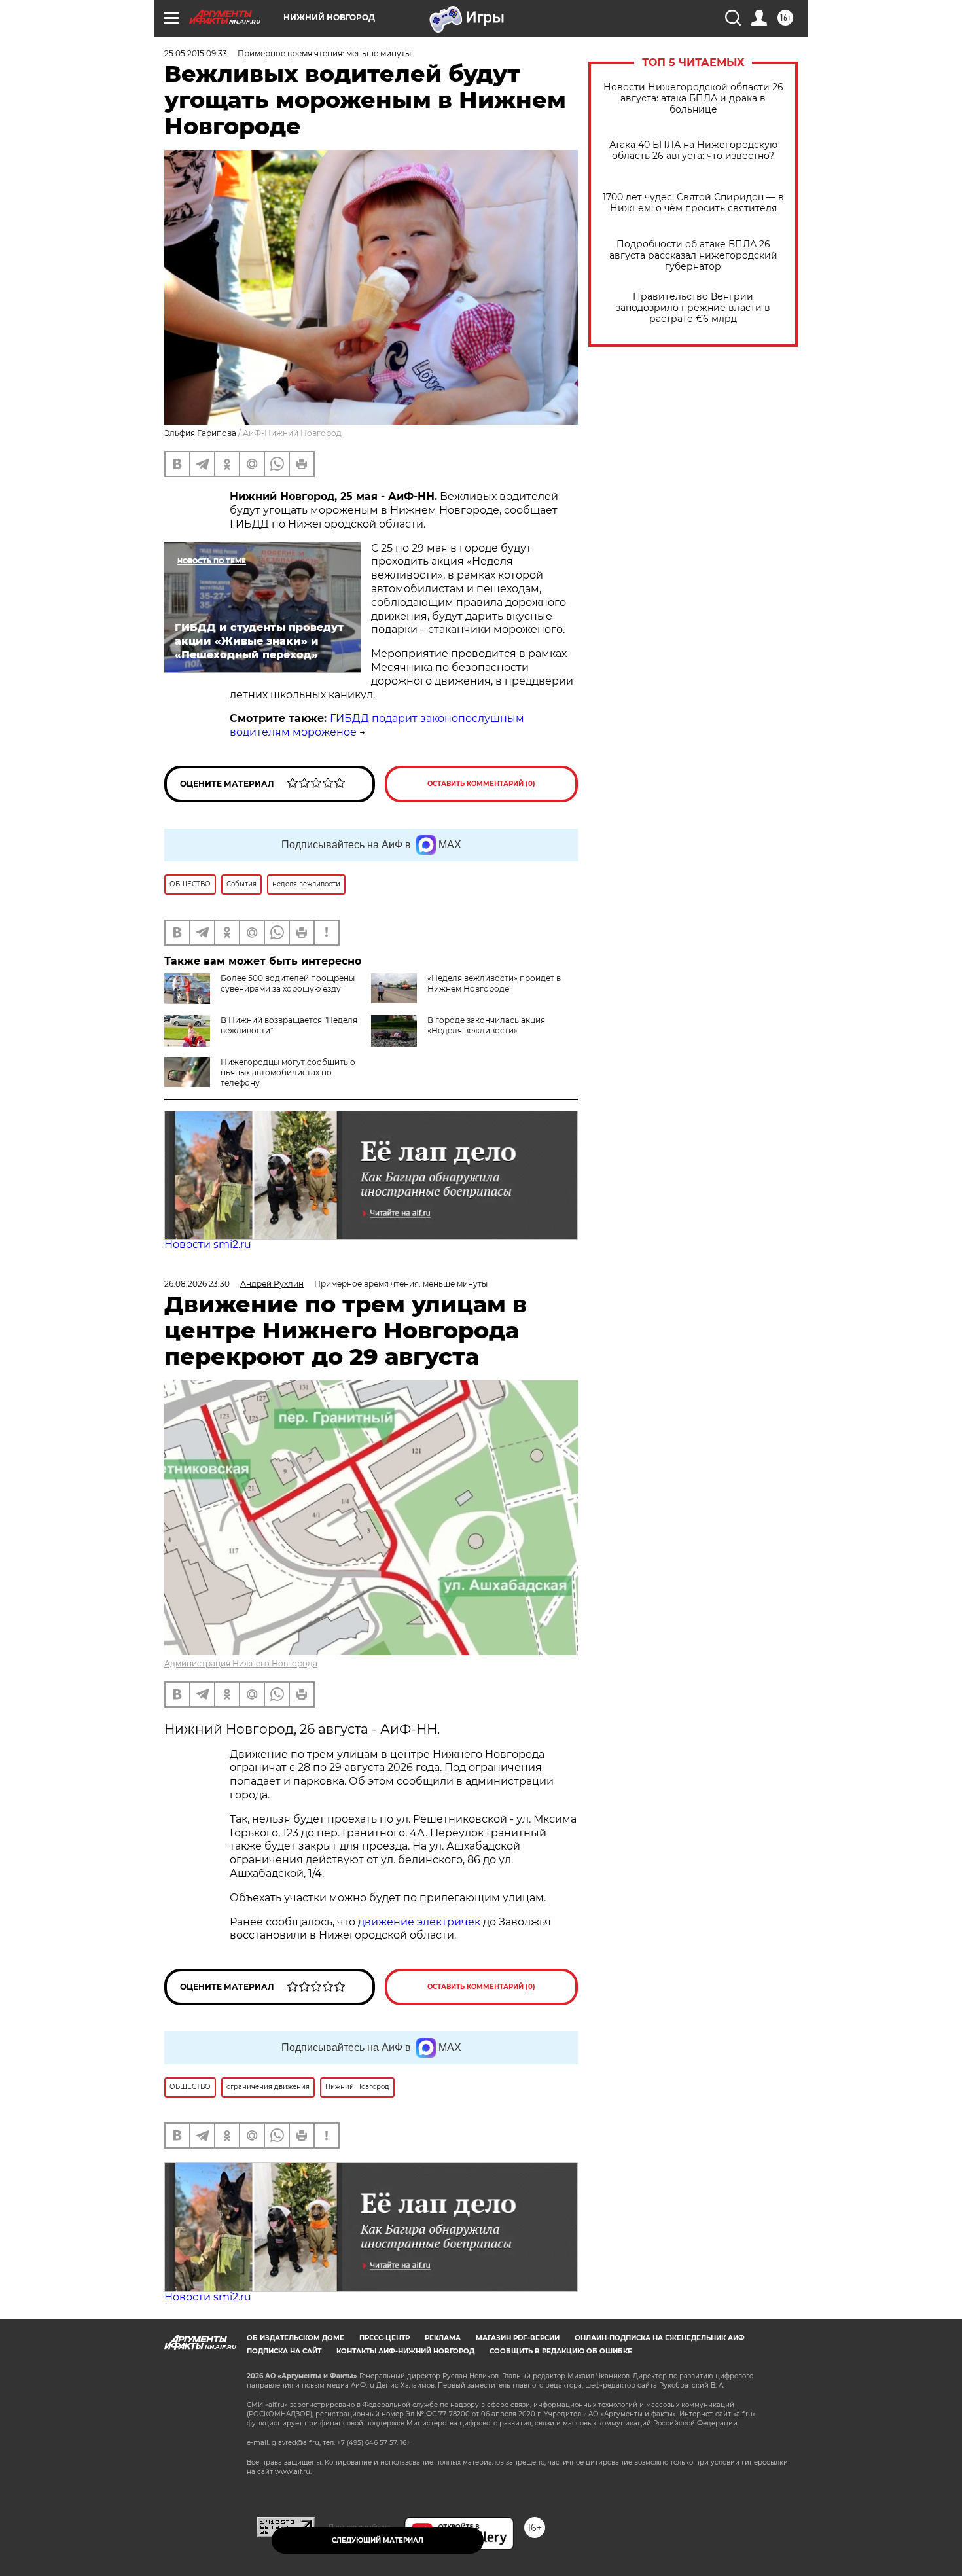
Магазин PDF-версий (518, 2338)
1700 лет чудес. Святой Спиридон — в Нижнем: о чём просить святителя (693, 203)
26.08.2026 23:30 (197, 1284)
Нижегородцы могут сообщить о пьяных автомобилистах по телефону (288, 1072)
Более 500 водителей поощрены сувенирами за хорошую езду (288, 983)
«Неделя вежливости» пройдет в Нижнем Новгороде (494, 983)
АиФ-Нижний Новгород (292, 433)
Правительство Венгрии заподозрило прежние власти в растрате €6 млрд (693, 308)
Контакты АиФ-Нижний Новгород (405, 2351)
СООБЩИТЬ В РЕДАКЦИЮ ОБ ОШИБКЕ (561, 2351)
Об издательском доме (295, 2338)
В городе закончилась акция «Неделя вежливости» (486, 1025)
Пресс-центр (384, 2338)
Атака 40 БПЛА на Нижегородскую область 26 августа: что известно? (693, 151)
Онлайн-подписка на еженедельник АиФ (660, 2338)
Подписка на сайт (284, 2351)
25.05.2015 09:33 (196, 53)
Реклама (443, 2338)
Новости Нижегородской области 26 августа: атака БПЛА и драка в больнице (693, 98)
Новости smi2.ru (208, 1244)
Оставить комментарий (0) (481, 784)
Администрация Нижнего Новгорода (241, 1663)
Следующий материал (378, 2540)
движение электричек (419, 1922)
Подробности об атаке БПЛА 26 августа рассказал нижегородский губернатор (693, 256)
